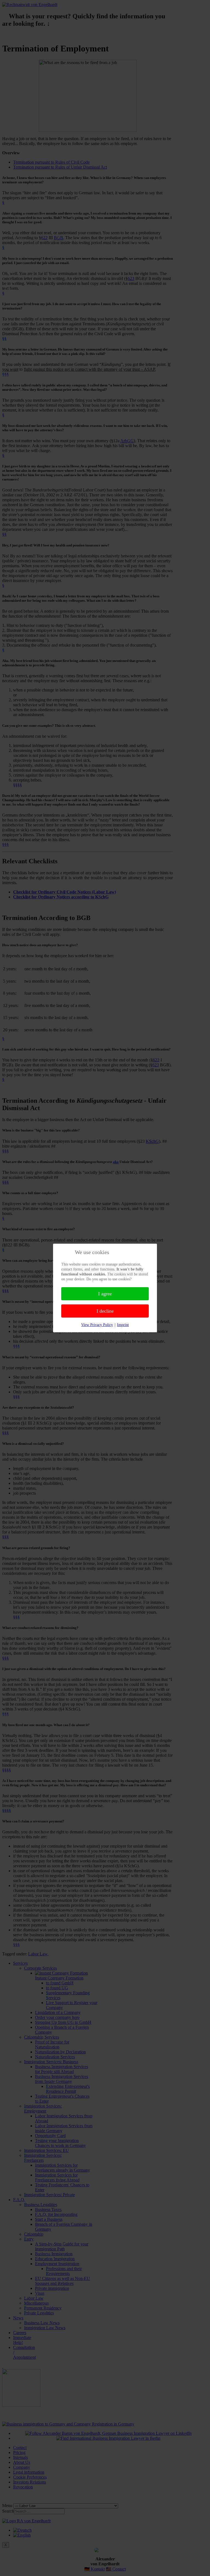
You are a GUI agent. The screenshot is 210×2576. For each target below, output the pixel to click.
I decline (105, 1311)
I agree (105, 1294)
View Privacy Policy (97, 1325)
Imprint (123, 1325)
